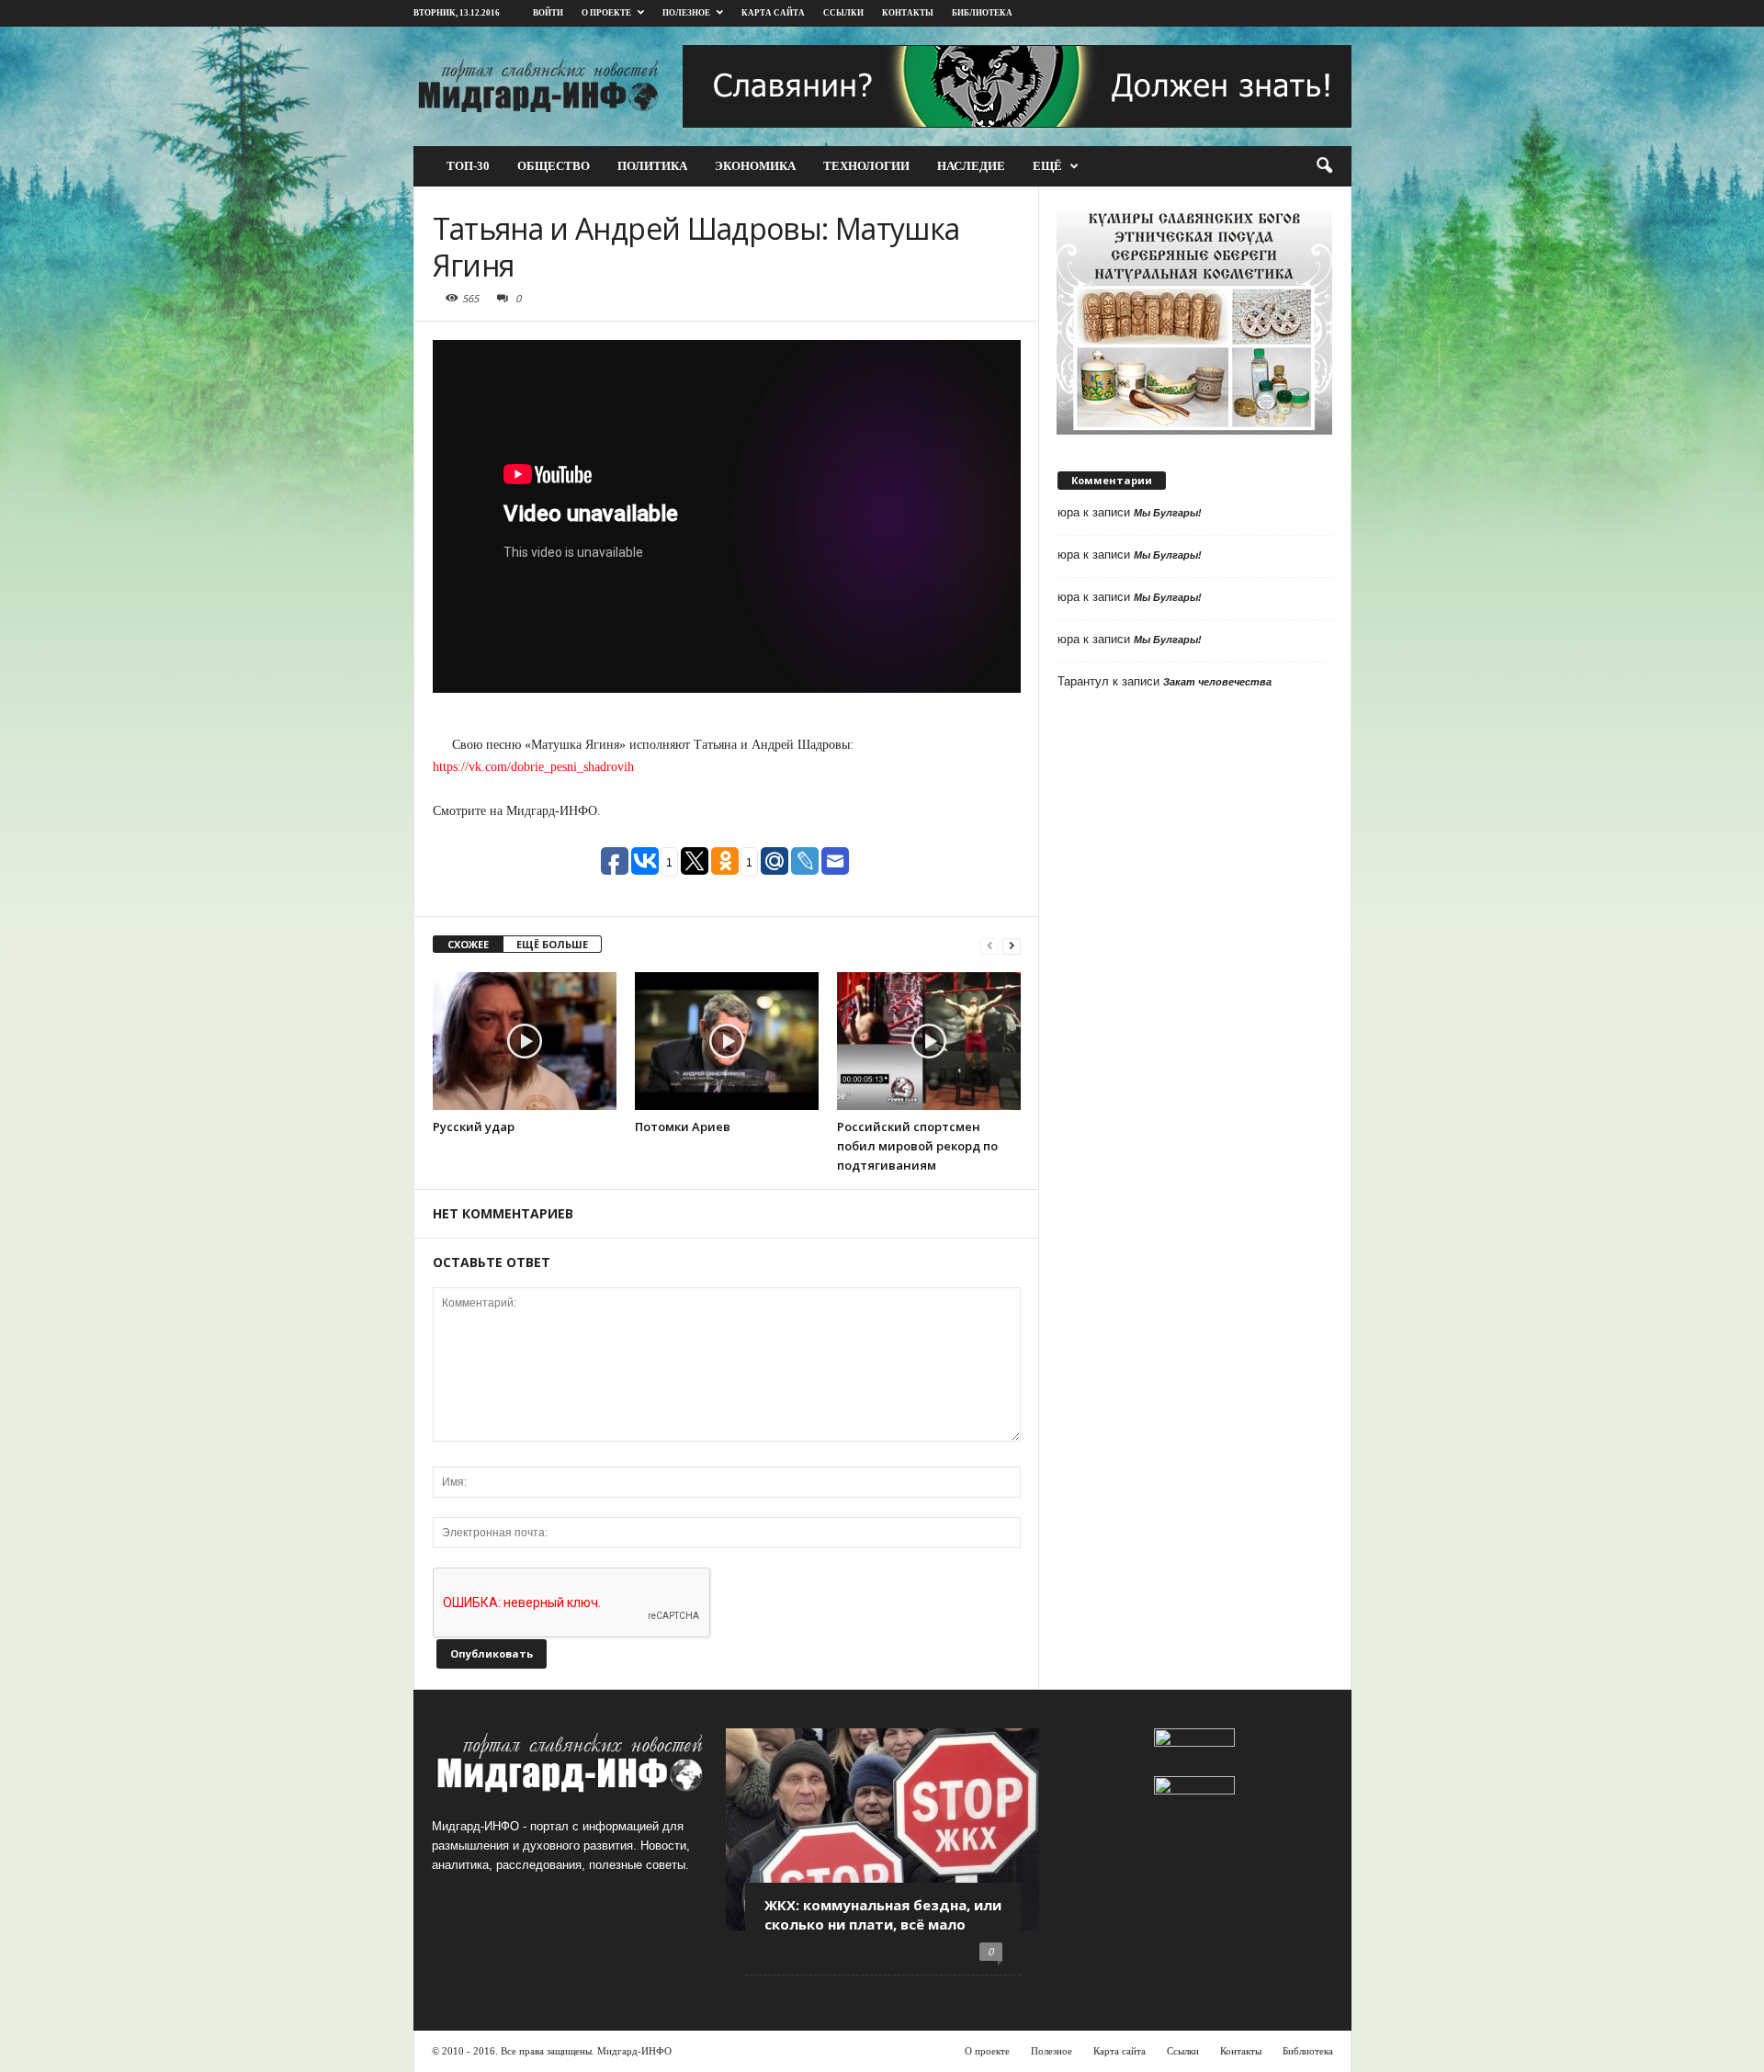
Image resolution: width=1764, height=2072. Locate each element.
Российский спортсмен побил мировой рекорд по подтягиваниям (917, 1146)
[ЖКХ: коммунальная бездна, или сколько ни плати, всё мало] (882, 1829)
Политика (652, 166)
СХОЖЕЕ (468, 944)
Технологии (866, 166)
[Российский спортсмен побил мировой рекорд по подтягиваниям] (929, 1041)
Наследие (971, 166)
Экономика (755, 166)
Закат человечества (1217, 682)
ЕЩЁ (1047, 166)
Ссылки (843, 13)
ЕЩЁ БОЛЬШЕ (552, 944)
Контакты (908, 13)
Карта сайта (773, 13)
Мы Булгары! (1168, 513)
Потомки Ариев (683, 1127)
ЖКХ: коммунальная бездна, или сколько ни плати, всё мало (883, 1914)
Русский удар (474, 1127)
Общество (554, 166)
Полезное (686, 13)
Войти (548, 13)
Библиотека (1308, 2051)
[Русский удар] (525, 1041)
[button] (1324, 166)
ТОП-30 (468, 166)
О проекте (606, 13)
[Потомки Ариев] (727, 1041)
